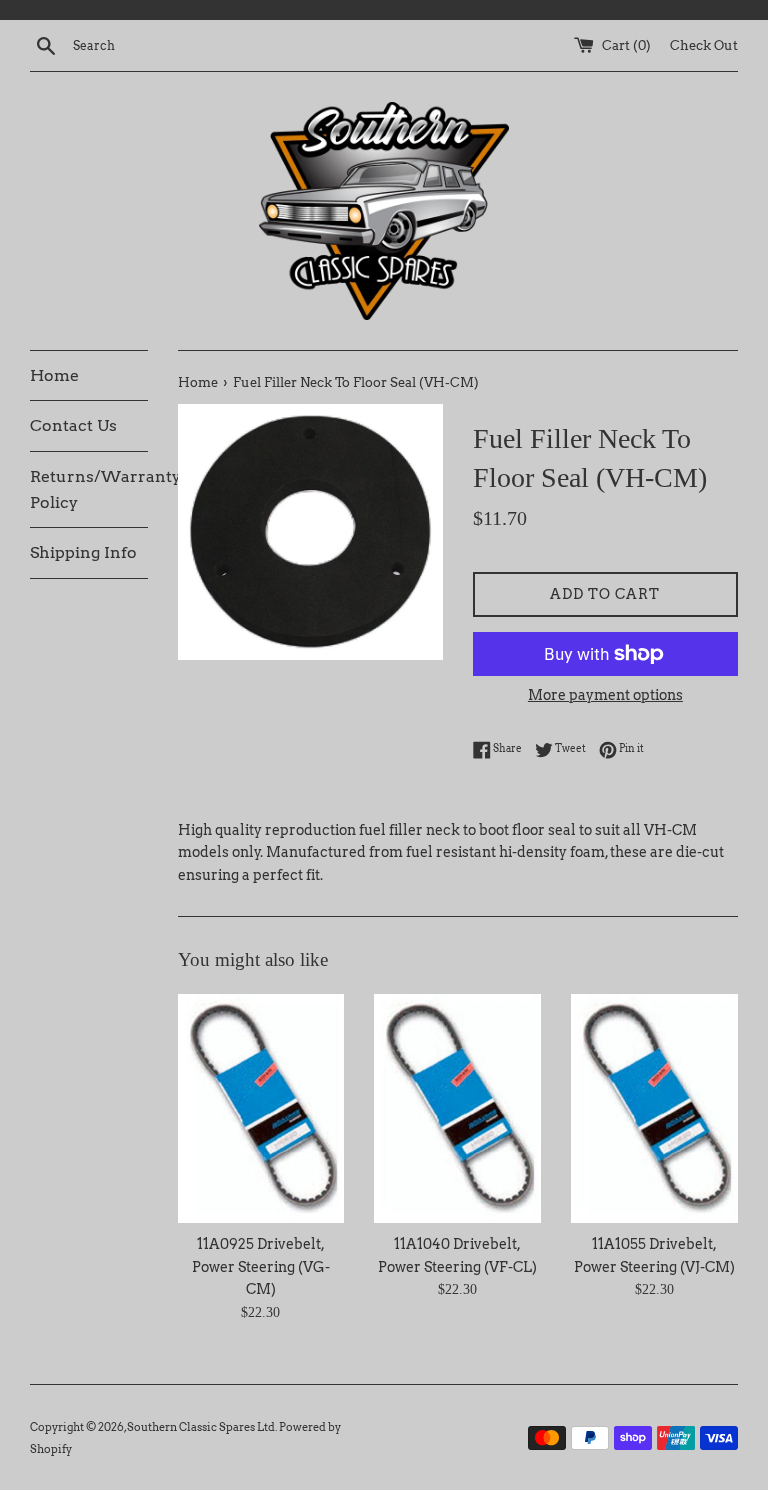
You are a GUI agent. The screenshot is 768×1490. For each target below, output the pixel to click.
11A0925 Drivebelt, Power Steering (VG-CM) (261, 1266)
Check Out (704, 45)
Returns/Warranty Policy (89, 489)
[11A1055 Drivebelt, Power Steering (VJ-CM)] (654, 1109)
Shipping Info (83, 552)
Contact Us (73, 425)
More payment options (605, 695)
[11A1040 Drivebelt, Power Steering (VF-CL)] (457, 1109)
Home (54, 375)
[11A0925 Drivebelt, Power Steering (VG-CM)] (261, 1109)
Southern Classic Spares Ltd (201, 1427)
